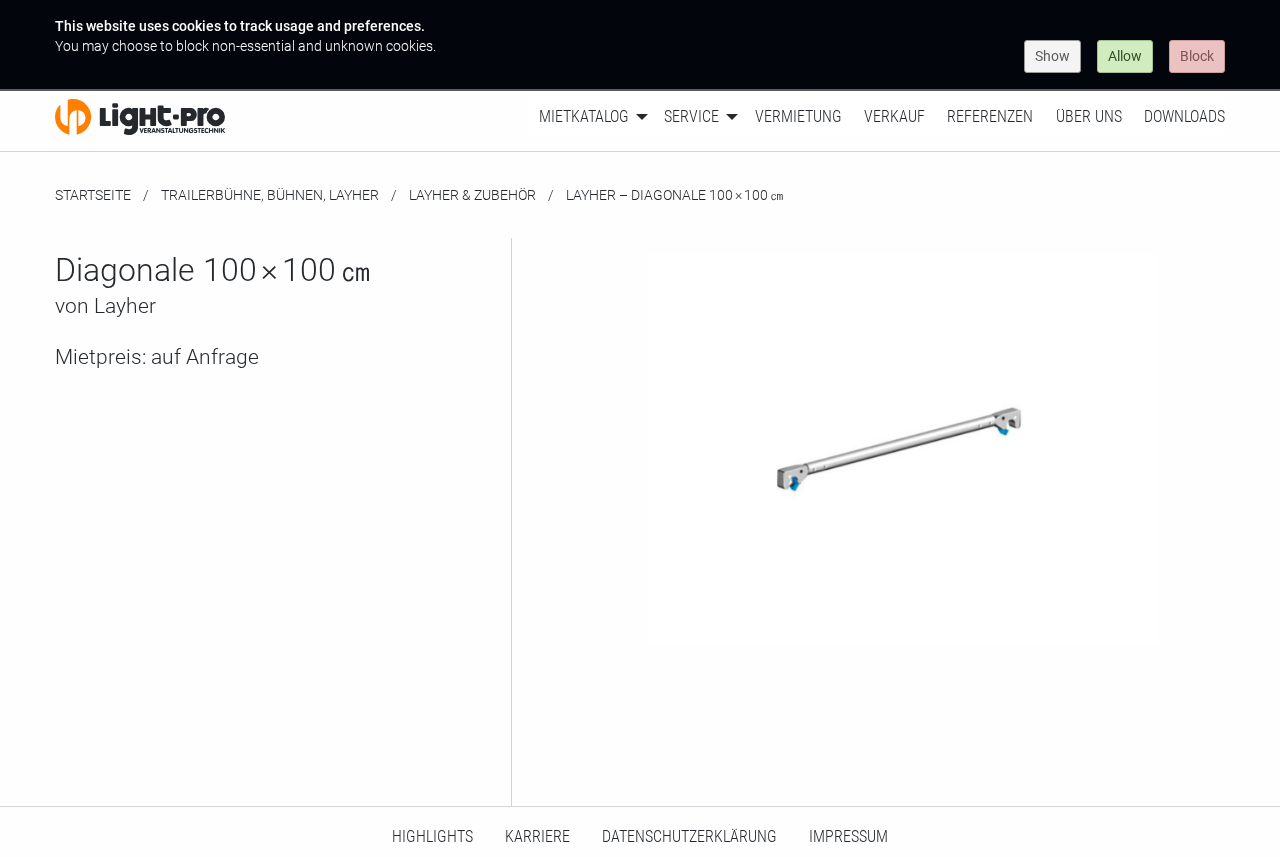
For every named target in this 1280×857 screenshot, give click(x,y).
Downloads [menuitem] (1184, 116)
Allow (1125, 56)
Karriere (537, 836)
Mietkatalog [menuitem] (584, 116)
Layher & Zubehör (472, 195)
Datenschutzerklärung (689, 836)
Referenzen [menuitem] (990, 116)
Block (1197, 56)
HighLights (432, 836)
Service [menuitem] (691, 116)
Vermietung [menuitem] (798, 116)
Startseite (93, 195)
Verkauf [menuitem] (894, 116)
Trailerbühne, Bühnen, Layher (270, 195)
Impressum (848, 836)
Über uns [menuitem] (1089, 116)
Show (1052, 56)
